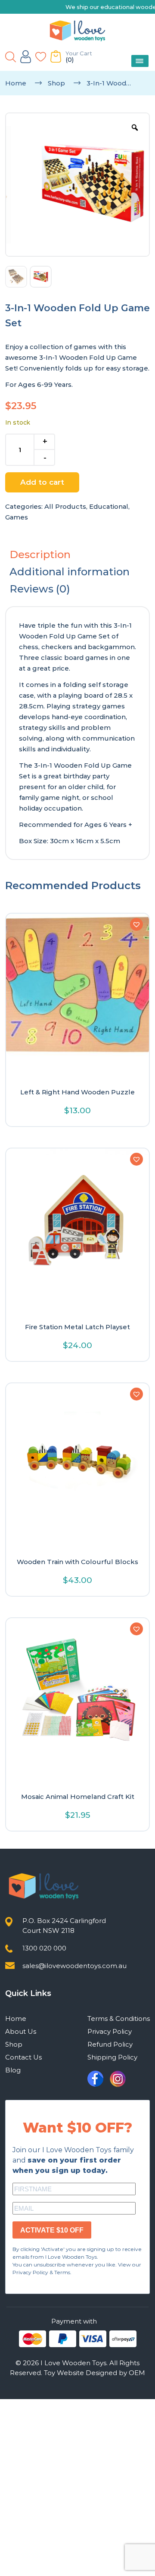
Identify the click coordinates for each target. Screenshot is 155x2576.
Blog (13, 2070)
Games (17, 517)
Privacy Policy (110, 2031)
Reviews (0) (40, 589)
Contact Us (23, 2057)
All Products (65, 506)
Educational (109, 506)
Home (16, 83)
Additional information (70, 572)
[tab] (77, 555)
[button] (136, 924)
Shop (56, 83)
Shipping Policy (112, 2057)
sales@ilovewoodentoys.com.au (74, 1966)
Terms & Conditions (119, 2019)
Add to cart (42, 482)
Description (40, 554)
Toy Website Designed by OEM (95, 2373)
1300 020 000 (44, 1948)
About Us (21, 2031)
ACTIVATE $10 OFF (52, 2230)
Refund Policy (110, 2044)
